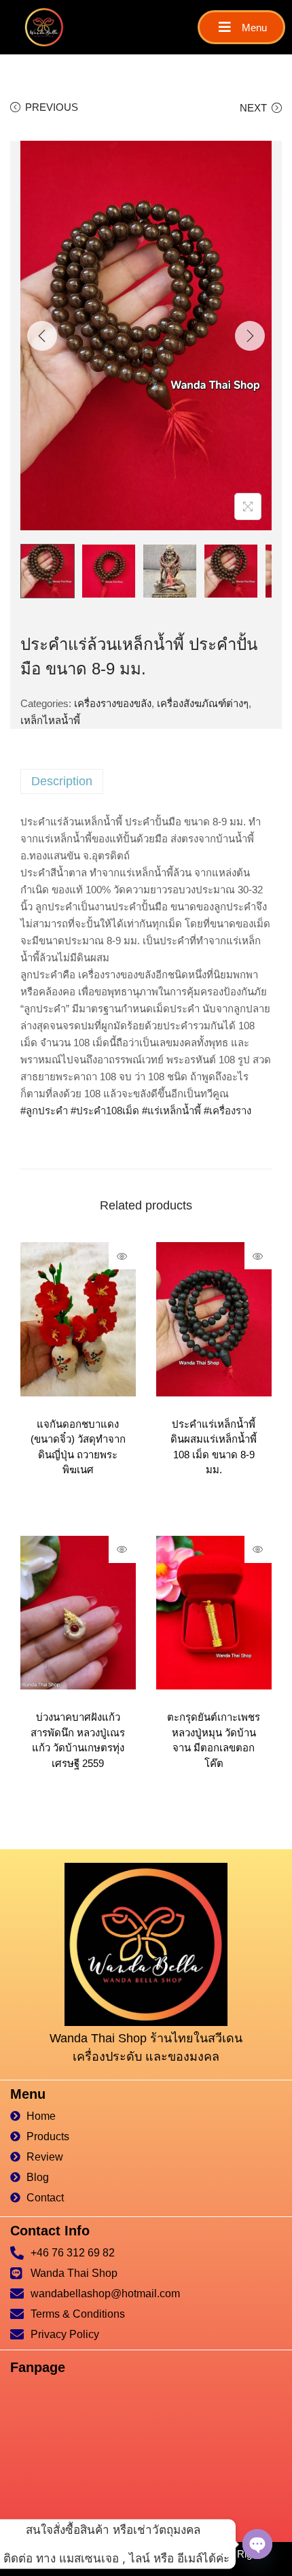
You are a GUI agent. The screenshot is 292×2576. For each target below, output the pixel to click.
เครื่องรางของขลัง (113, 703)
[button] (241, 27)
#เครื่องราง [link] (227, 1111)
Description (62, 781)
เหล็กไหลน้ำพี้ (50, 720)
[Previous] (42, 336)
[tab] (146, 782)
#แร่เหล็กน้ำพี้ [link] (171, 1111)
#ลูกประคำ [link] (44, 1111)
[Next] (250, 336)
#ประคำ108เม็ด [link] (105, 1111)
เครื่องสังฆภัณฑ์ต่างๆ (203, 703)
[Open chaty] (257, 2544)
